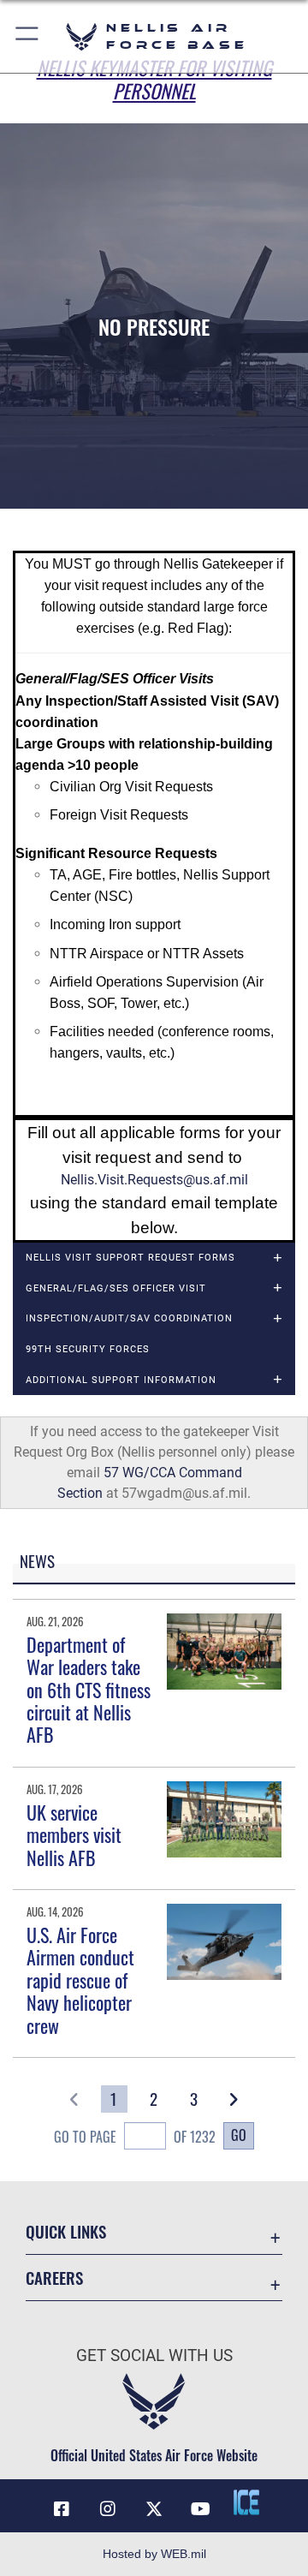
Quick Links (66, 2231)
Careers (54, 2278)
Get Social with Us (154, 2355)
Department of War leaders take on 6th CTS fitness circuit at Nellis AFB (89, 1690)
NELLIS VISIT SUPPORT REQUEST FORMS (130, 1258)
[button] (28, 36)
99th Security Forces (88, 1349)
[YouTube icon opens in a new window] (200, 2509)
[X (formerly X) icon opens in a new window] (154, 2509)
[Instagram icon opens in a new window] (108, 2509)
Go (239, 2135)
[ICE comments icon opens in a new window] (246, 2502)
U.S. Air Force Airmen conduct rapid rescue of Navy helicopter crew (80, 1980)
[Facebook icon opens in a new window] (62, 2509)
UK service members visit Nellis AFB (74, 1835)
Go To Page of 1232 (134, 2137)
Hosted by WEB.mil (154, 2554)
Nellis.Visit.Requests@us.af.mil (154, 1180)
